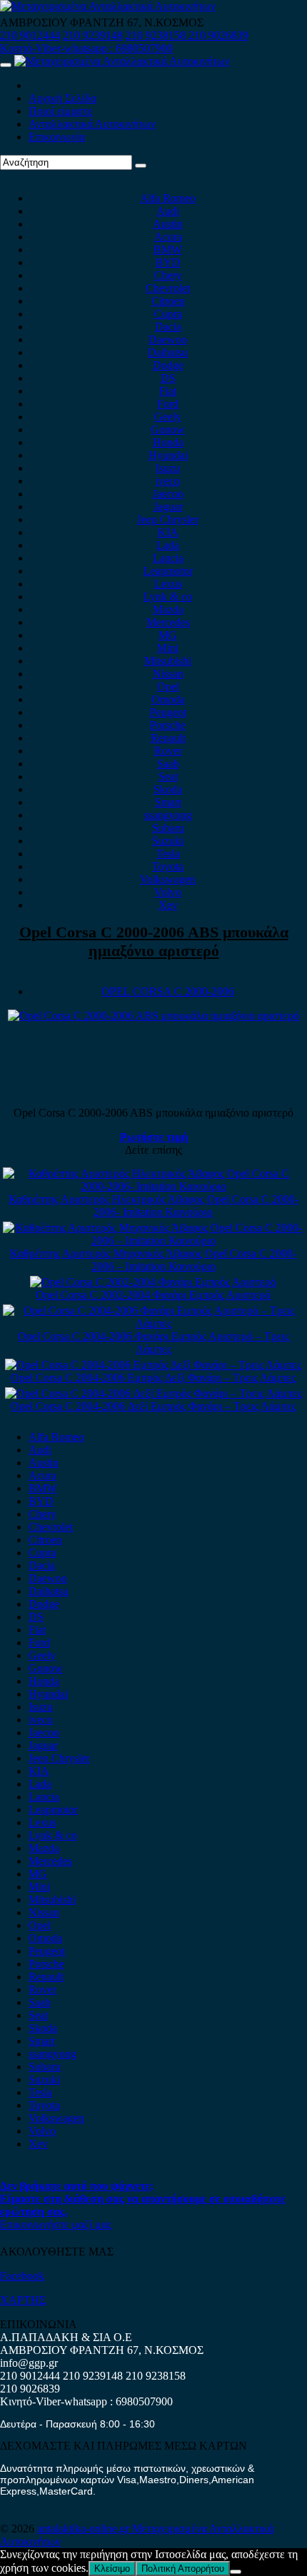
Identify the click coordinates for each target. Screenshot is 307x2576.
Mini (168, 648)
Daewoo (168, 339)
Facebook (22, 2276)
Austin (168, 224)
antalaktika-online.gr (85, 2529)
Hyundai (168, 455)
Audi (168, 211)
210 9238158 (157, 35)
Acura (168, 237)
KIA (168, 532)
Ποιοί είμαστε (61, 111)
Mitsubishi (168, 661)
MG (168, 635)
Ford (168, 404)
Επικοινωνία (57, 137)
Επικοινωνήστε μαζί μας (56, 2224)
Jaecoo (168, 494)
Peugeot (168, 712)
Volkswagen (168, 879)
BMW (168, 250)
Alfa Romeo (168, 198)
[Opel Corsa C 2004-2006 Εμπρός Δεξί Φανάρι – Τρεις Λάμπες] (153, 1365)
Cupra (168, 314)
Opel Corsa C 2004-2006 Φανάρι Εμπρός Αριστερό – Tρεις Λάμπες (153, 1343)
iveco (168, 481)
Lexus (168, 584)
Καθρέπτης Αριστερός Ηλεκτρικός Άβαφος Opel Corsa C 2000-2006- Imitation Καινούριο (153, 1206)
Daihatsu (168, 352)
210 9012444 (30, 35)
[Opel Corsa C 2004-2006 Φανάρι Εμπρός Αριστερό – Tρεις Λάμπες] (153, 1323)
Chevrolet (168, 288)
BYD (168, 262)
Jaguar (168, 507)
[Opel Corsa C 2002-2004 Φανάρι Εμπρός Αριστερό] (153, 1282)
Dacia (168, 327)
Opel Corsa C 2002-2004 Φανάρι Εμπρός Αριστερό (153, 1295)
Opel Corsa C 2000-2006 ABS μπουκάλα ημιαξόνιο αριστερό (154, 941)
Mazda (168, 609)
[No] (236, 2572)
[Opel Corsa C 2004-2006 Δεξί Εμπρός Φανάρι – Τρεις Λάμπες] (153, 1393)
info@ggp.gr (29, 2363)
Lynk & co (168, 597)
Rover (168, 751)
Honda (168, 442)
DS (168, 378)
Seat (168, 776)
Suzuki (168, 841)
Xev (168, 905)
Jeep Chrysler (168, 519)
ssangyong (168, 815)
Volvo (168, 892)
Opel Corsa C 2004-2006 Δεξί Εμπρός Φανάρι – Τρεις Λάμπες (153, 1406)
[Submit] (141, 166)
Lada (168, 545)
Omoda (168, 699)
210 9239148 (93, 35)
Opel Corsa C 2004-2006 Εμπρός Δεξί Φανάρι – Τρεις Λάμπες (153, 1378)
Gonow (168, 429)
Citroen (168, 301)
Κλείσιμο (112, 2569)
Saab (168, 764)
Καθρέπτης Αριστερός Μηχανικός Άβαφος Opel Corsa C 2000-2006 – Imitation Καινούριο (153, 1260)
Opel (168, 686)
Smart (168, 802)
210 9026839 (218, 35)
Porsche (168, 725)
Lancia (168, 558)
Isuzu (168, 468)
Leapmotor (168, 571)
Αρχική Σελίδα (62, 98)
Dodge (168, 365)
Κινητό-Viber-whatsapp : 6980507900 (86, 48)
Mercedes (168, 622)
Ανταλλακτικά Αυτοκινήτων (92, 124)
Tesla (168, 854)
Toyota (168, 866)
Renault (168, 738)
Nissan (168, 674)
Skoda (168, 789)
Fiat (168, 391)
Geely (168, 417)
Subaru (168, 828)
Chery (168, 275)
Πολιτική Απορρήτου (183, 2569)
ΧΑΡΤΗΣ (23, 2300)
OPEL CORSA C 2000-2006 (168, 991)
